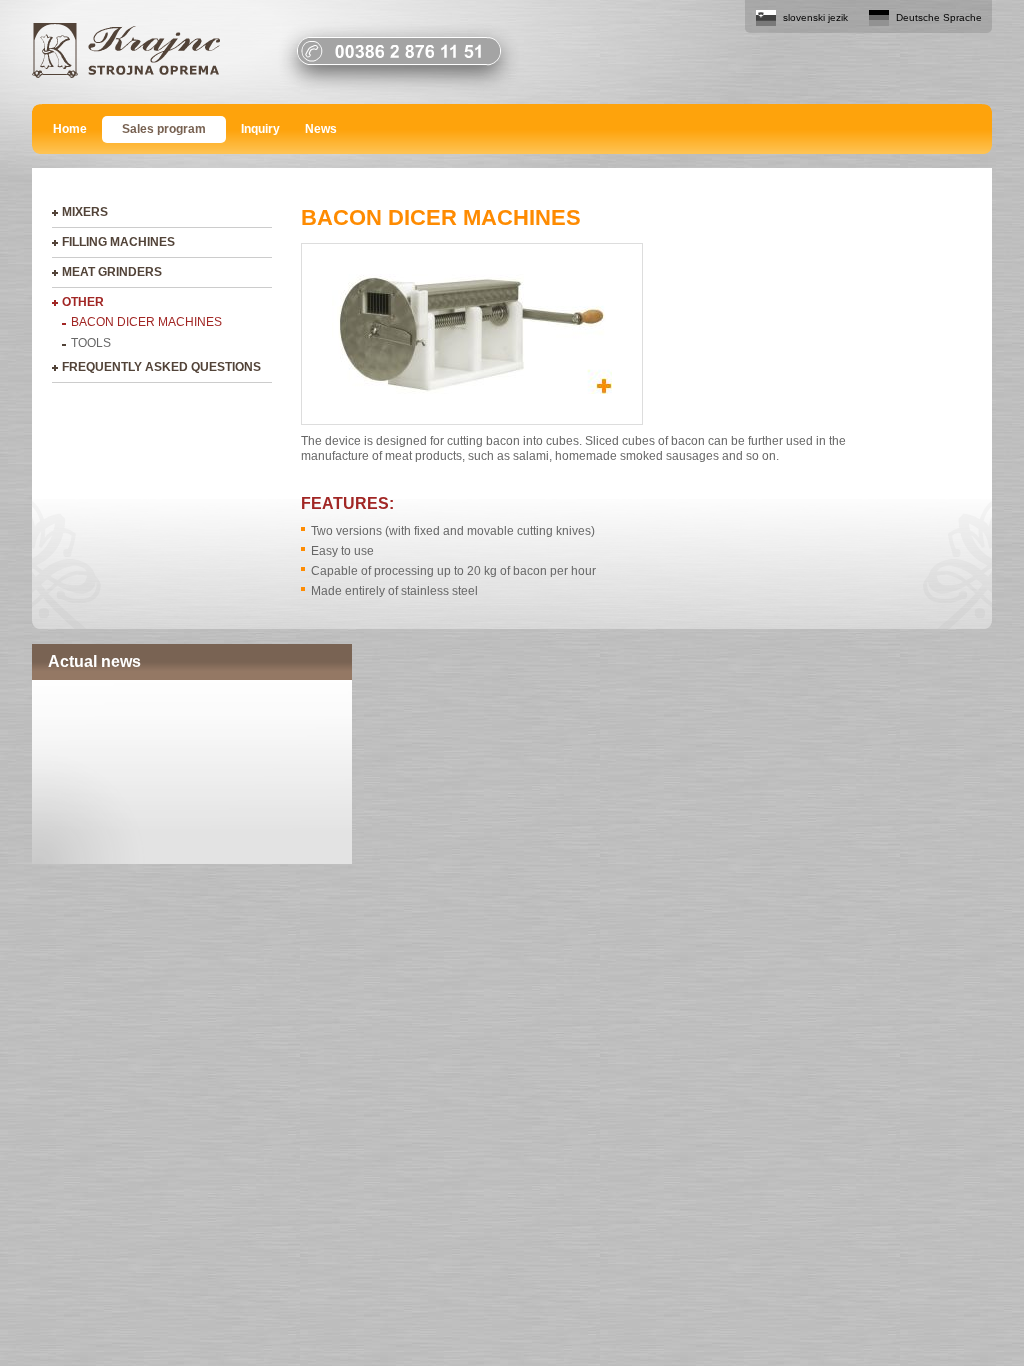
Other (83, 302)
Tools (91, 343)
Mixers (85, 212)
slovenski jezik (815, 17)
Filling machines (118, 242)
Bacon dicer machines (146, 322)
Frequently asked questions (161, 367)
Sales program (164, 129)
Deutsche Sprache (939, 17)
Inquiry (260, 129)
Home (70, 129)
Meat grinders (112, 272)
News (321, 129)
